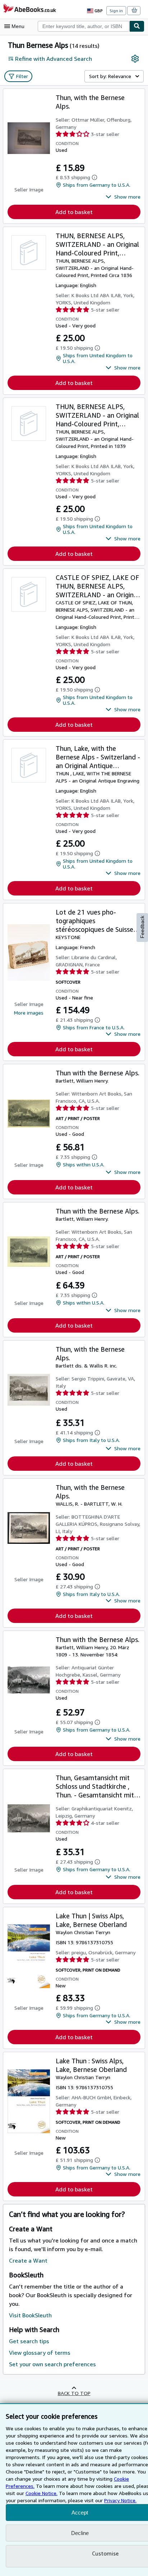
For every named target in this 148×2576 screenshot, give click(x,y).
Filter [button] (22, 76)
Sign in (116, 11)
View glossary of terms (40, 2353)
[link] (135, 59)
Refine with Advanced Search (54, 59)
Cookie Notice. (41, 2493)
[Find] (137, 26)
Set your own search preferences (52, 2364)
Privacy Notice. (120, 2500)
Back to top (74, 2393)
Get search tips (29, 2341)
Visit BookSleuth (30, 2315)
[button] (123, 197)
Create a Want (28, 2260)
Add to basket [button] (74, 212)
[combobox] (84, 26)
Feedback (142, 927)
